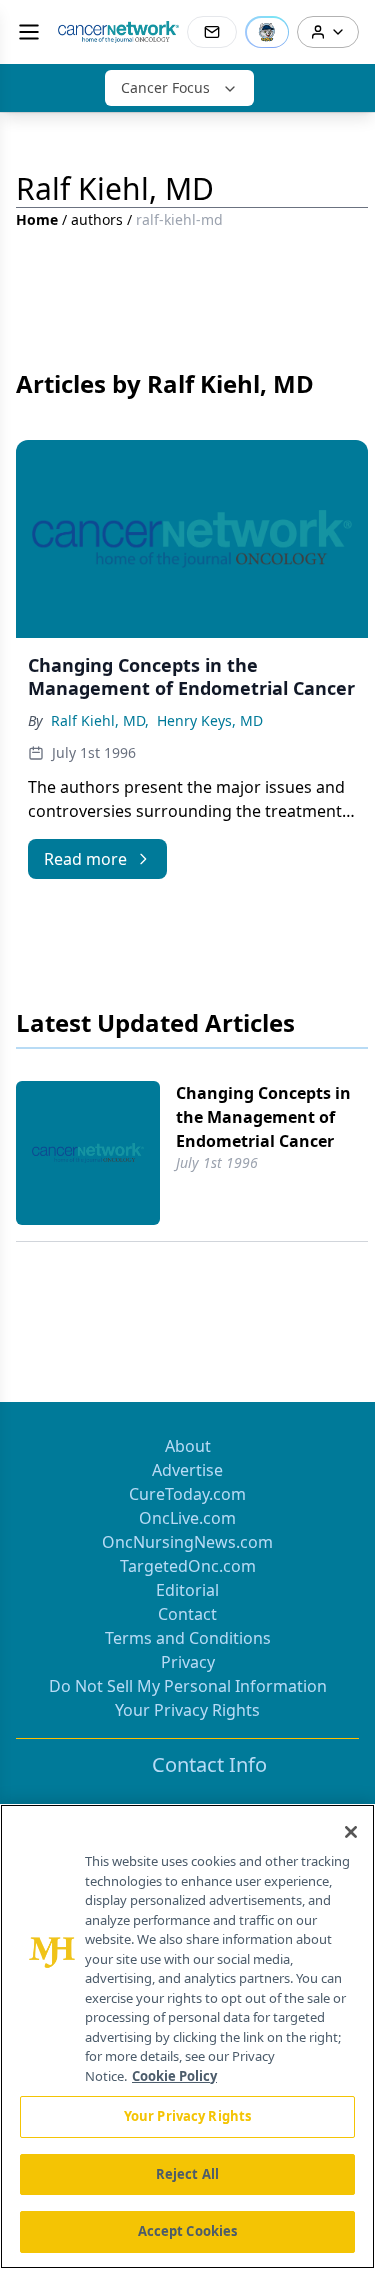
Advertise (187, 1470)
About (188, 1446)
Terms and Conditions (188, 1638)
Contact (187, 1614)
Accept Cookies (188, 2231)
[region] (187, 2036)
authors (97, 219)
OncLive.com (187, 1518)
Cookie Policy (174, 2076)
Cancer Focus (165, 87)
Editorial (187, 1590)
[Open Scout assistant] (267, 32)
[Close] (351, 1832)
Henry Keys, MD (210, 720)
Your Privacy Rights (187, 1710)
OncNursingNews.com (187, 1542)
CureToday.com (187, 1494)
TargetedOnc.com (188, 1566)
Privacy (188, 1662)
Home (37, 219)
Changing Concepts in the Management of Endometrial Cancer (263, 1117)
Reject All (187, 2174)
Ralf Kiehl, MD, (100, 720)
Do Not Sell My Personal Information (188, 1686)
